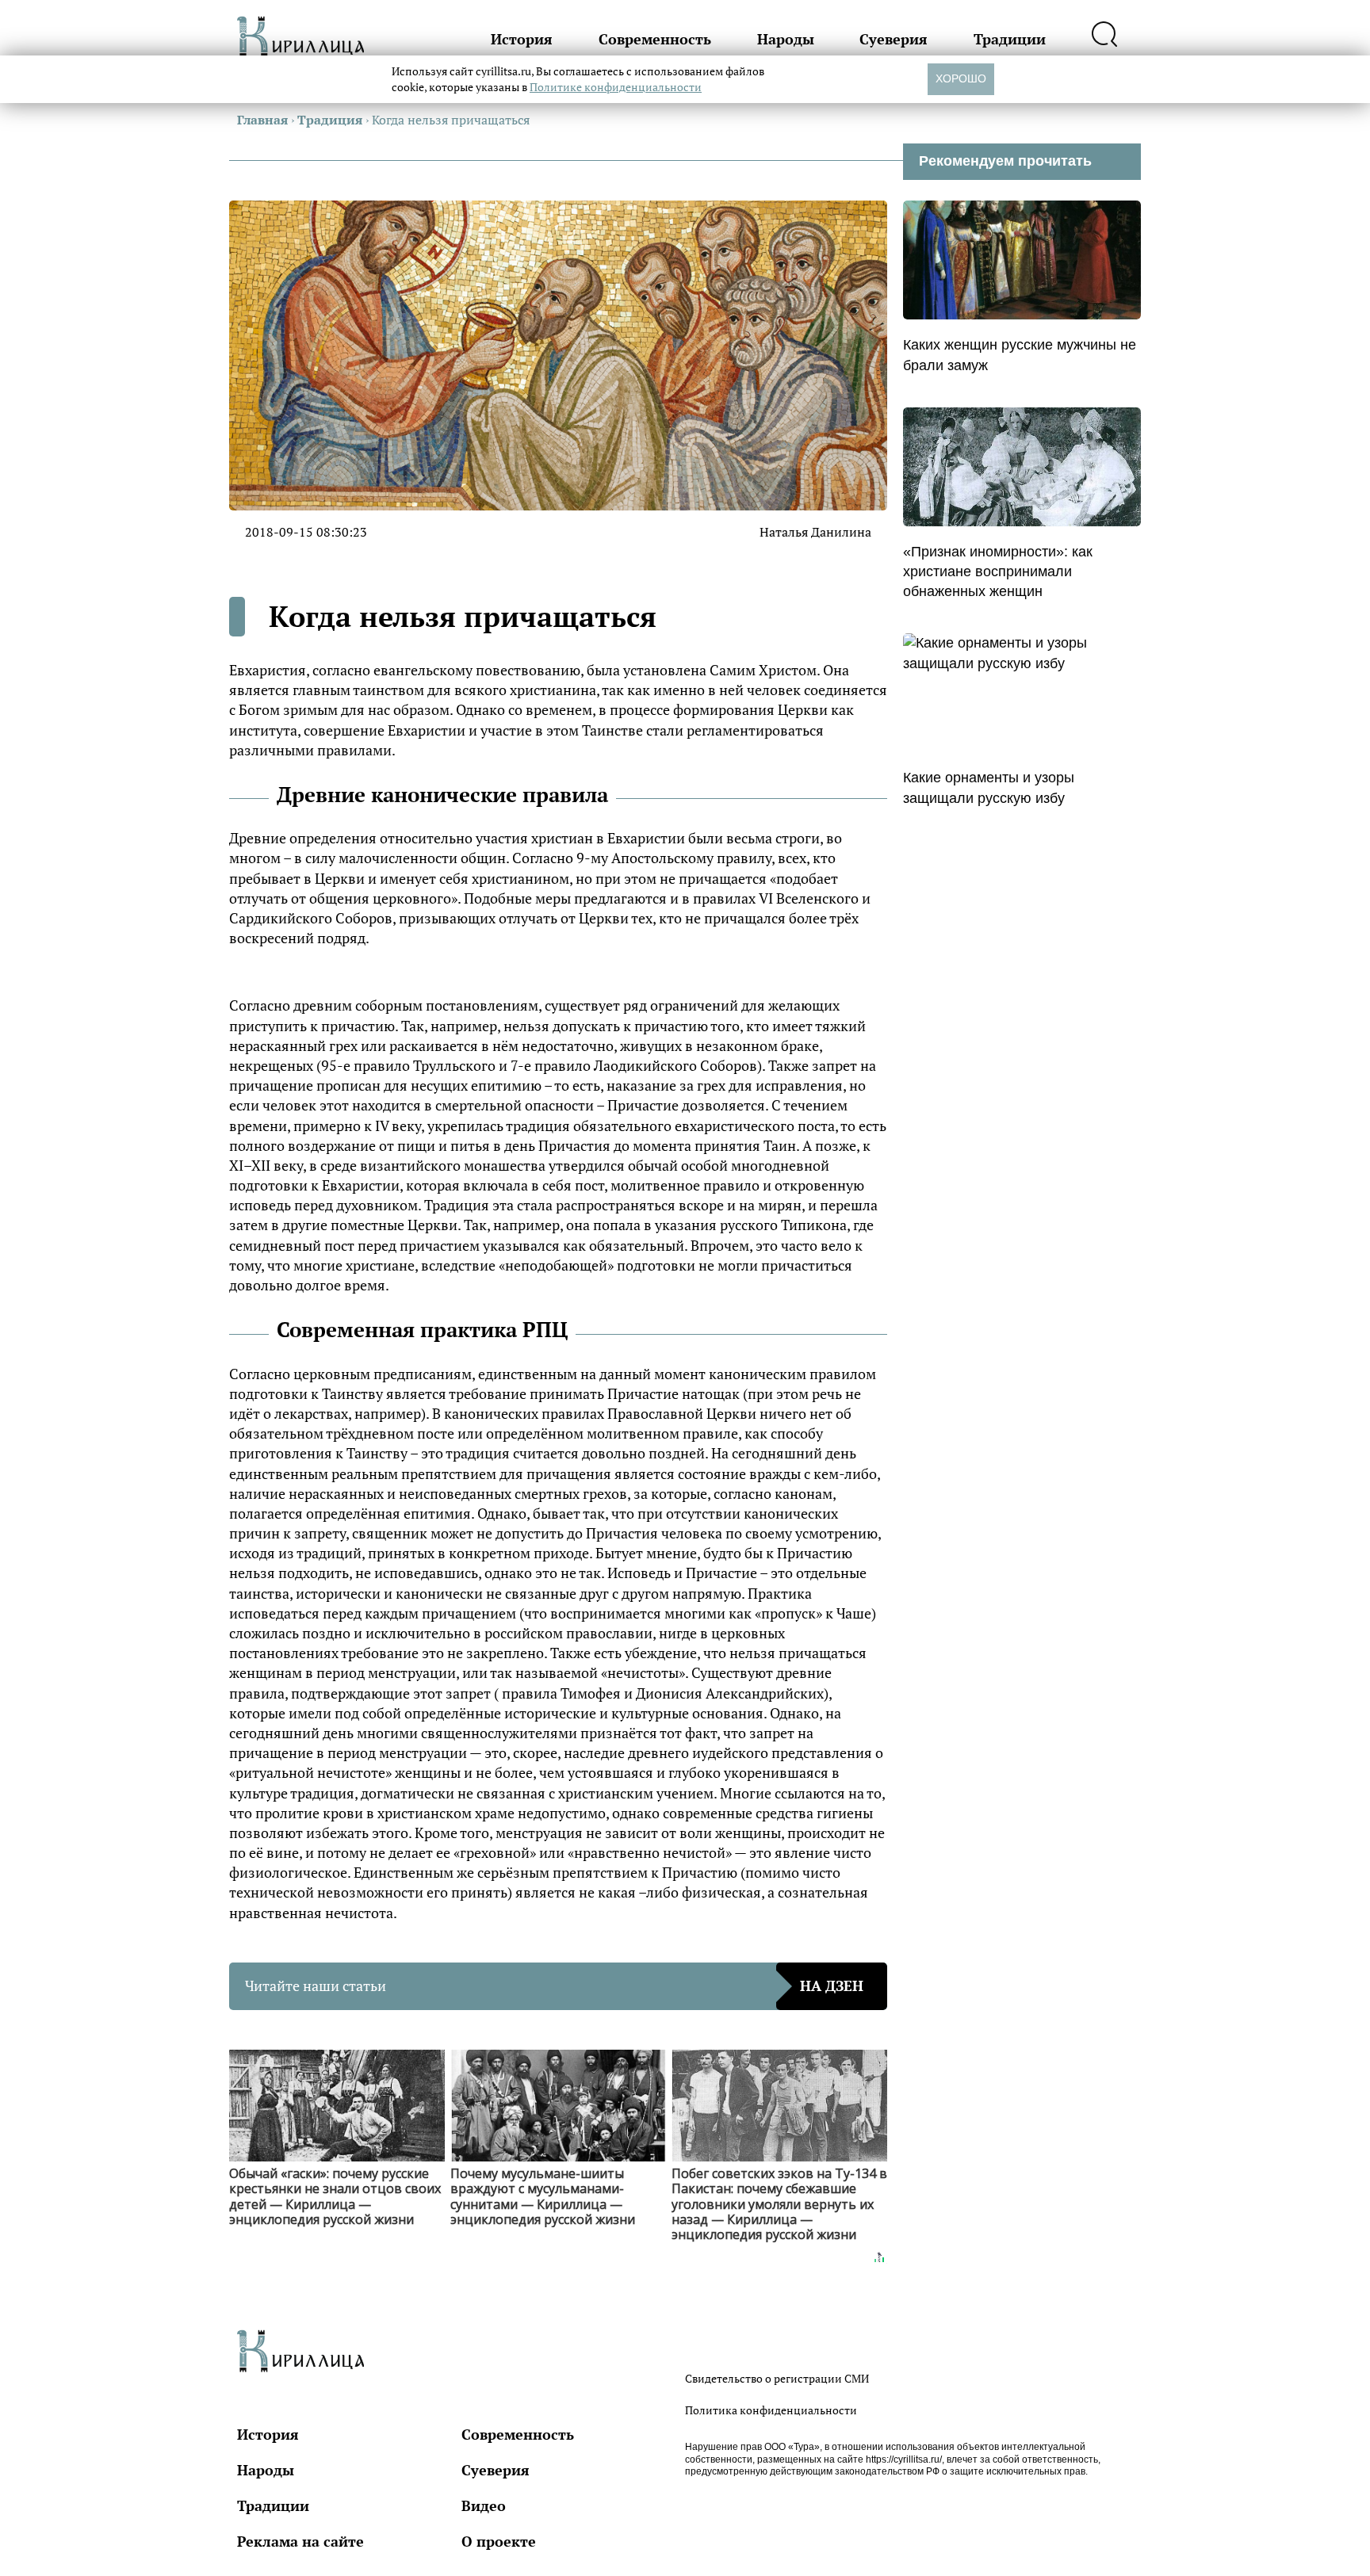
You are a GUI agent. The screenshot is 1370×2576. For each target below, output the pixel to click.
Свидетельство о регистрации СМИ (777, 2378)
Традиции (1010, 39)
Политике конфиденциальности (616, 87)
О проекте (499, 2541)
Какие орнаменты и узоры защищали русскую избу (989, 787)
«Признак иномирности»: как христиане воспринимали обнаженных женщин (998, 571)
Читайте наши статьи (554, 1986)
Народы (786, 39)
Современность (655, 39)
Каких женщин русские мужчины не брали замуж (1020, 355)
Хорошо (961, 78)
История (522, 39)
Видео (484, 2505)
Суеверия (894, 39)
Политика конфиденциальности (771, 2410)
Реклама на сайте (300, 2541)
